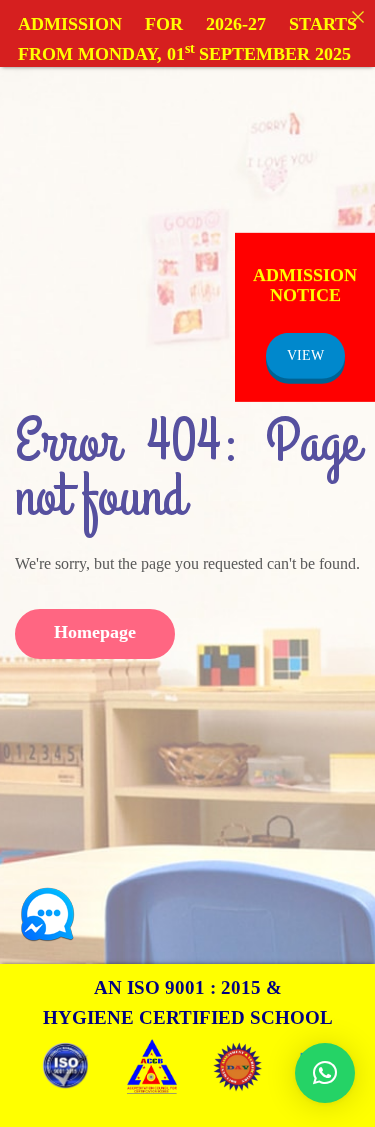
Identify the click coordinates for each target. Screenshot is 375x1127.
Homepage (95, 632)
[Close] (358, 17)
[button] (325, 1073)
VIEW (305, 355)
